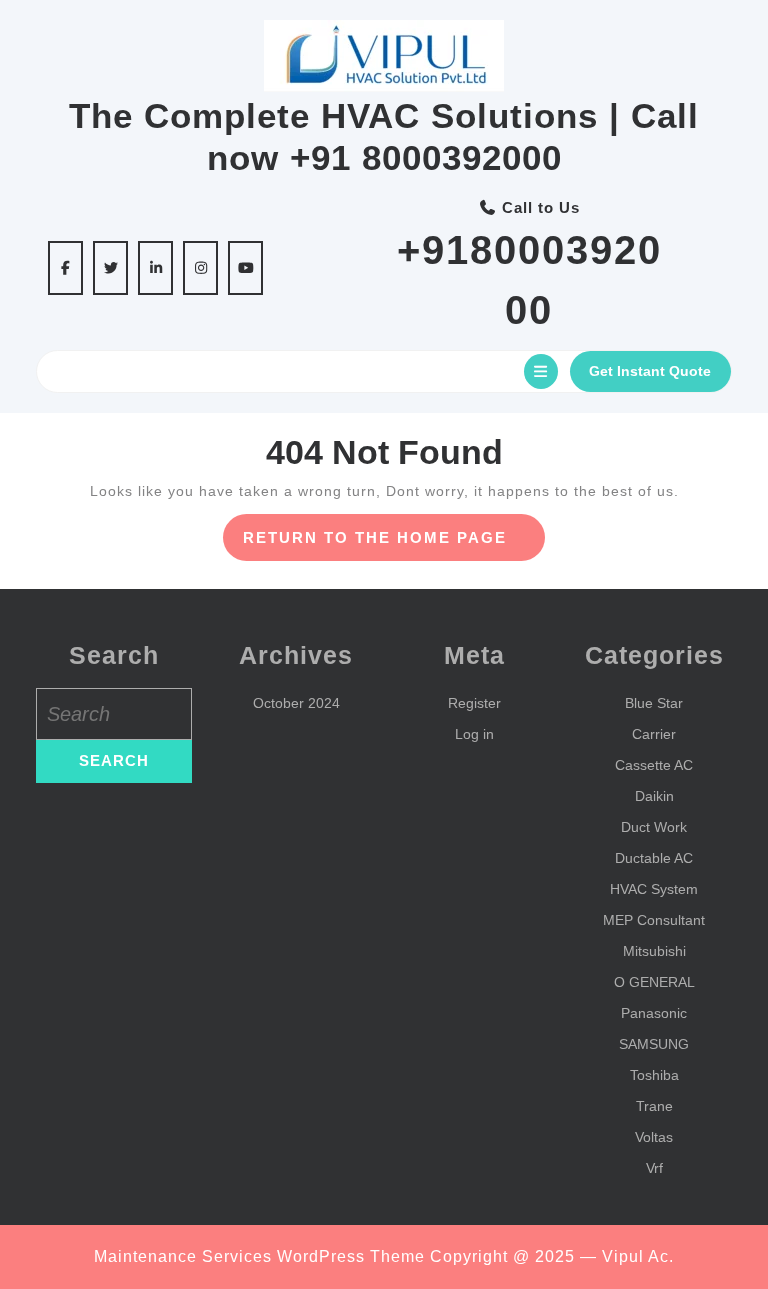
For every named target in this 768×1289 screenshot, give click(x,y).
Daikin (654, 796)
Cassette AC (654, 765)
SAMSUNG (654, 1044)
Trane (654, 1106)
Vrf (654, 1168)
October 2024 (296, 703)
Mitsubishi (654, 951)
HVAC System (654, 889)
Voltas (654, 1137)
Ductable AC (654, 858)
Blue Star (654, 703)
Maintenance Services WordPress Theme (259, 1256)
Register (474, 703)
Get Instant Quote (650, 371)
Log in (474, 734)
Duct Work (654, 827)
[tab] (541, 371)
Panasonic (654, 1013)
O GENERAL (654, 982)
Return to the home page (394, 544)
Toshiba (654, 1075)
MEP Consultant (654, 920)
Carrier (654, 734)
